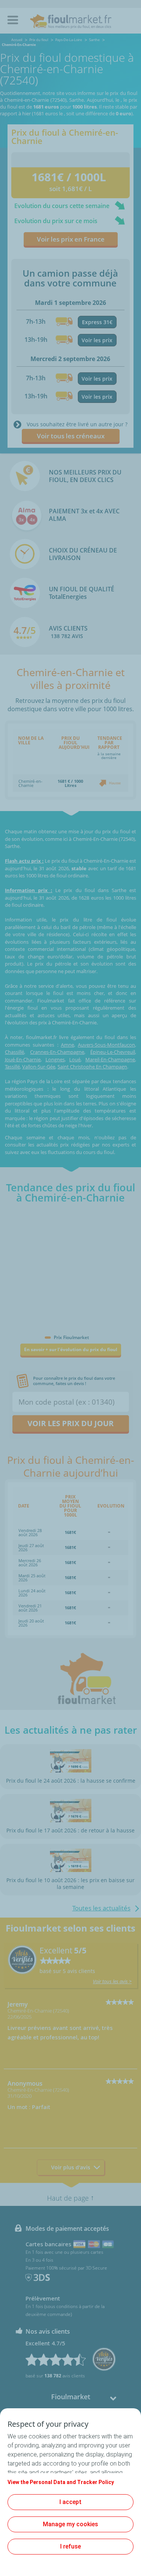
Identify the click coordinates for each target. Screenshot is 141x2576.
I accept (70, 2502)
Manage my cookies (70, 2524)
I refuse (70, 2546)
